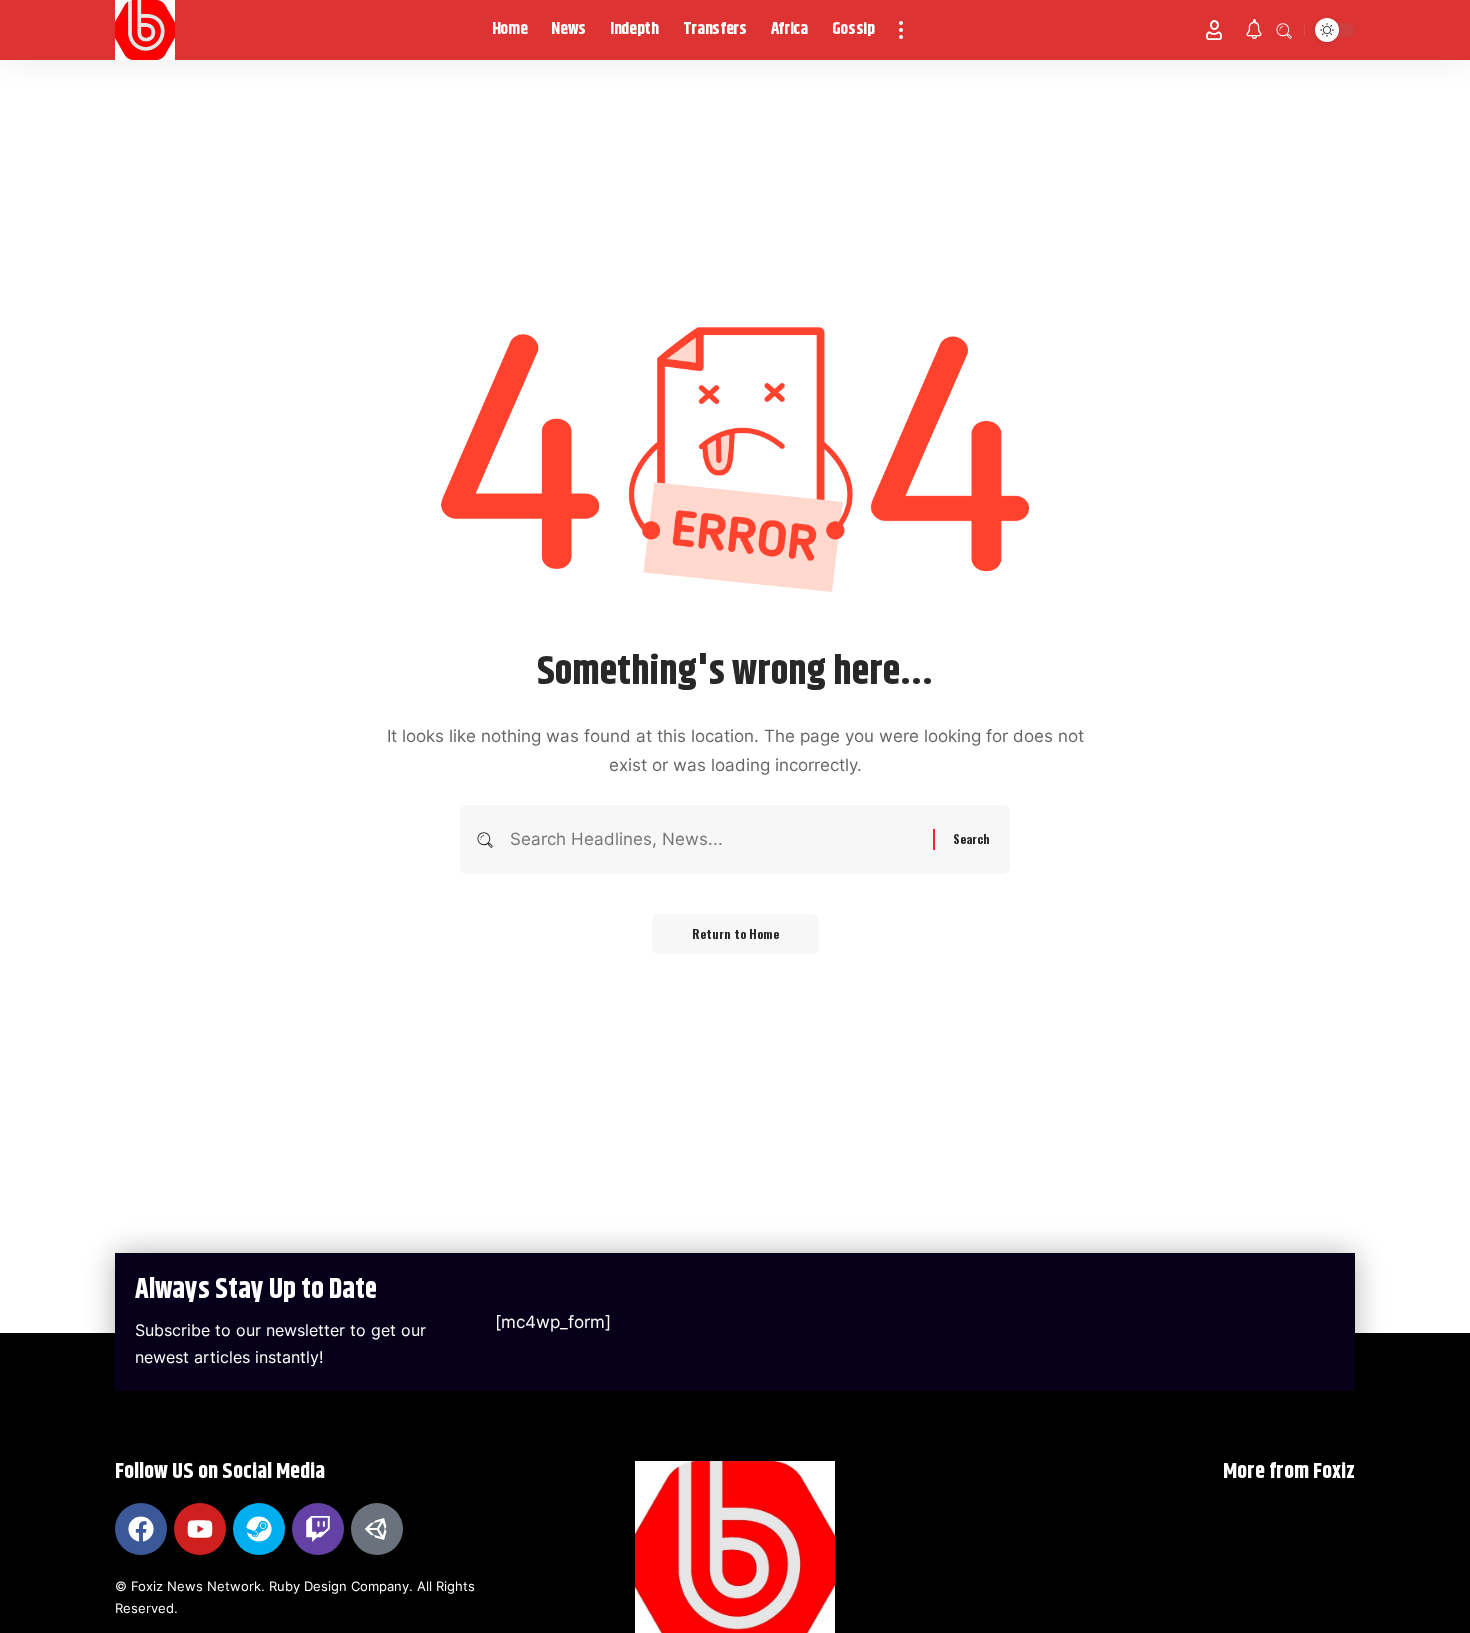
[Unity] (377, 1529)
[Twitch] (318, 1529)
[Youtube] (200, 1529)
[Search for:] (714, 839)
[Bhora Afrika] (145, 30)
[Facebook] (141, 1529)
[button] (901, 30)
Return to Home (735, 933)
